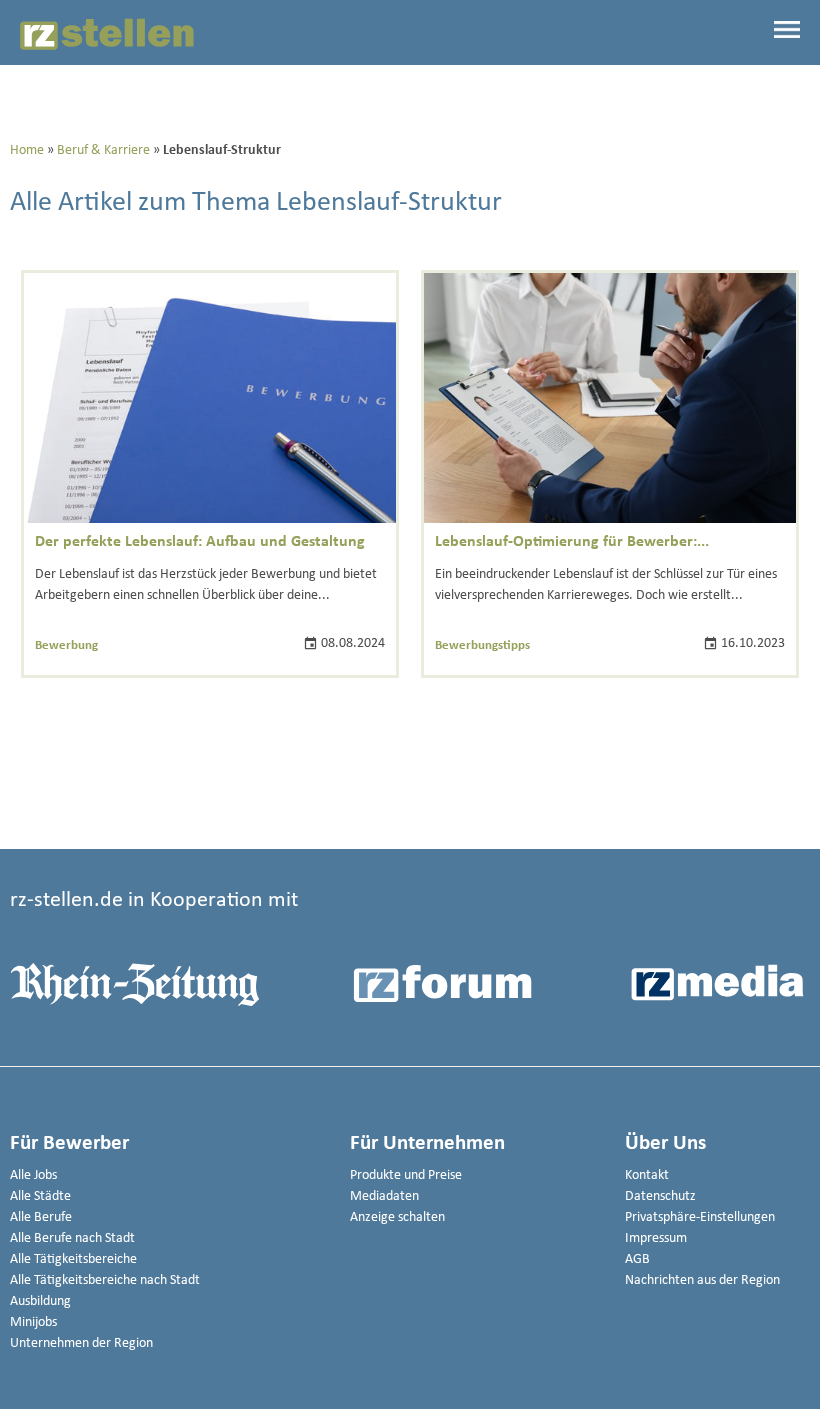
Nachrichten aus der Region (702, 1280)
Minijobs (33, 1322)
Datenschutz (660, 1196)
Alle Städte (40, 1196)
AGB (637, 1259)
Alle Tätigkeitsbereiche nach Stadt (105, 1280)
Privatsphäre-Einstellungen (700, 1217)
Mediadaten (384, 1196)
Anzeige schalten (397, 1217)
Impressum (656, 1238)
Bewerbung (66, 645)
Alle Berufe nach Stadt (72, 1238)
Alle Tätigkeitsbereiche (73, 1259)
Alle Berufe (41, 1217)
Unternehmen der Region (81, 1343)
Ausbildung (40, 1301)
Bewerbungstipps (482, 645)
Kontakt (647, 1175)
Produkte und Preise (406, 1175)
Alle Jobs (33, 1175)
